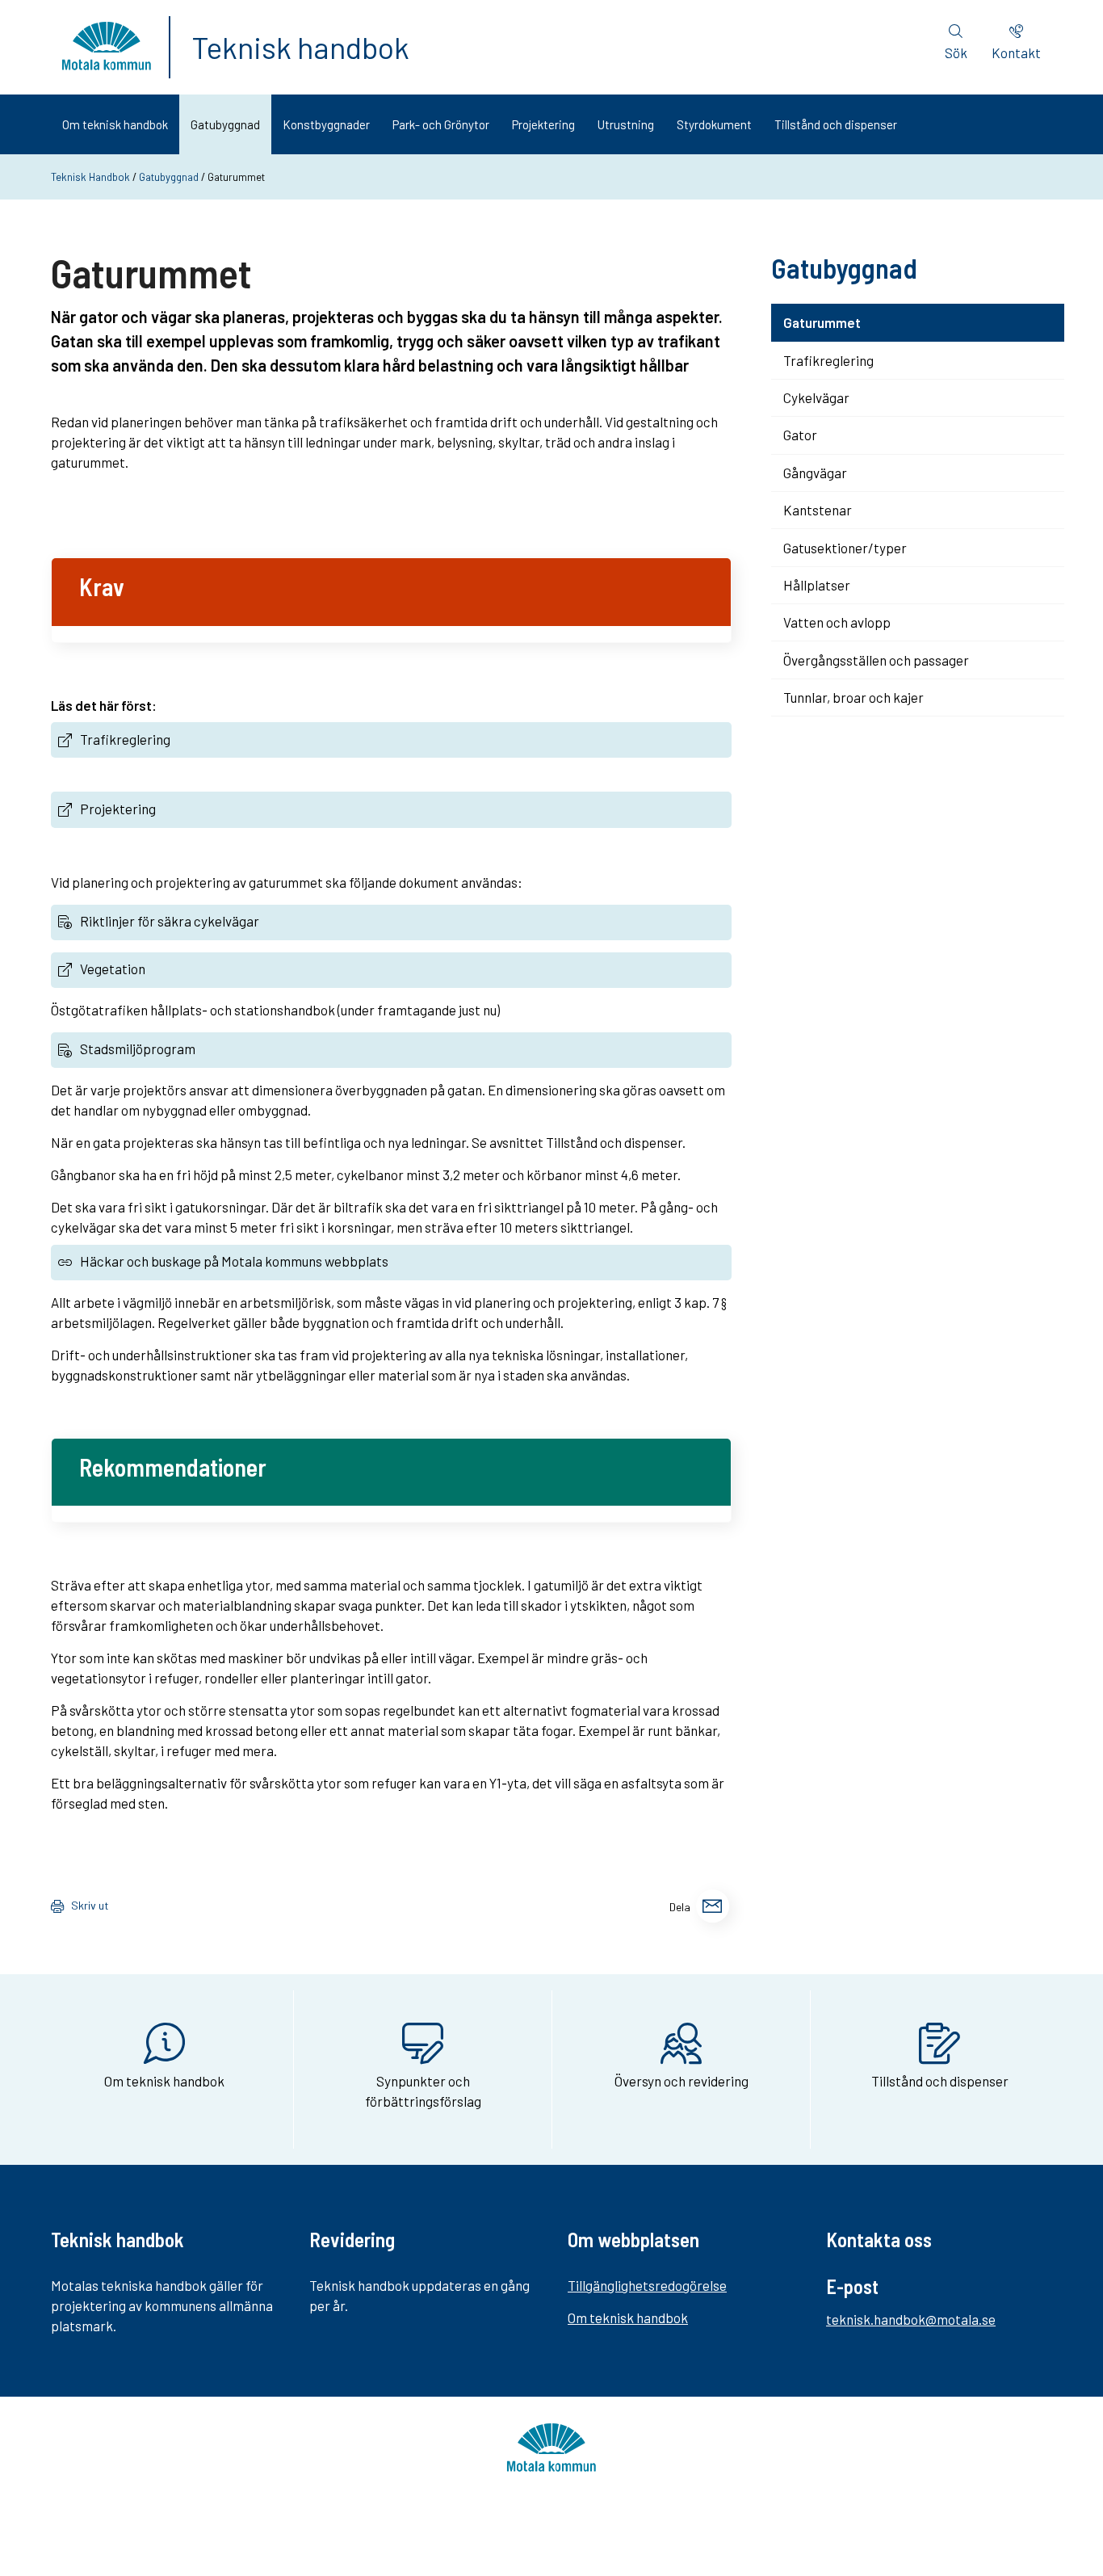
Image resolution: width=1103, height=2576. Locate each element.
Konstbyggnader (326, 124)
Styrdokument (714, 124)
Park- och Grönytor (441, 124)
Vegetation (113, 969)
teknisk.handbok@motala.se (911, 2319)
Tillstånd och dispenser (836, 124)
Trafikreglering (125, 739)
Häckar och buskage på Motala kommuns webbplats (234, 1261)
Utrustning (626, 124)
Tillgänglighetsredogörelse (647, 2285)
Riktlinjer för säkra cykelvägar (170, 921)
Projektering (543, 124)
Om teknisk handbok (115, 124)
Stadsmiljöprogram (138, 1048)
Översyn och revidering (682, 2081)
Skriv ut (90, 1905)
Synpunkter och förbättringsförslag (423, 2091)
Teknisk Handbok (90, 177)
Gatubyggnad (225, 124)
